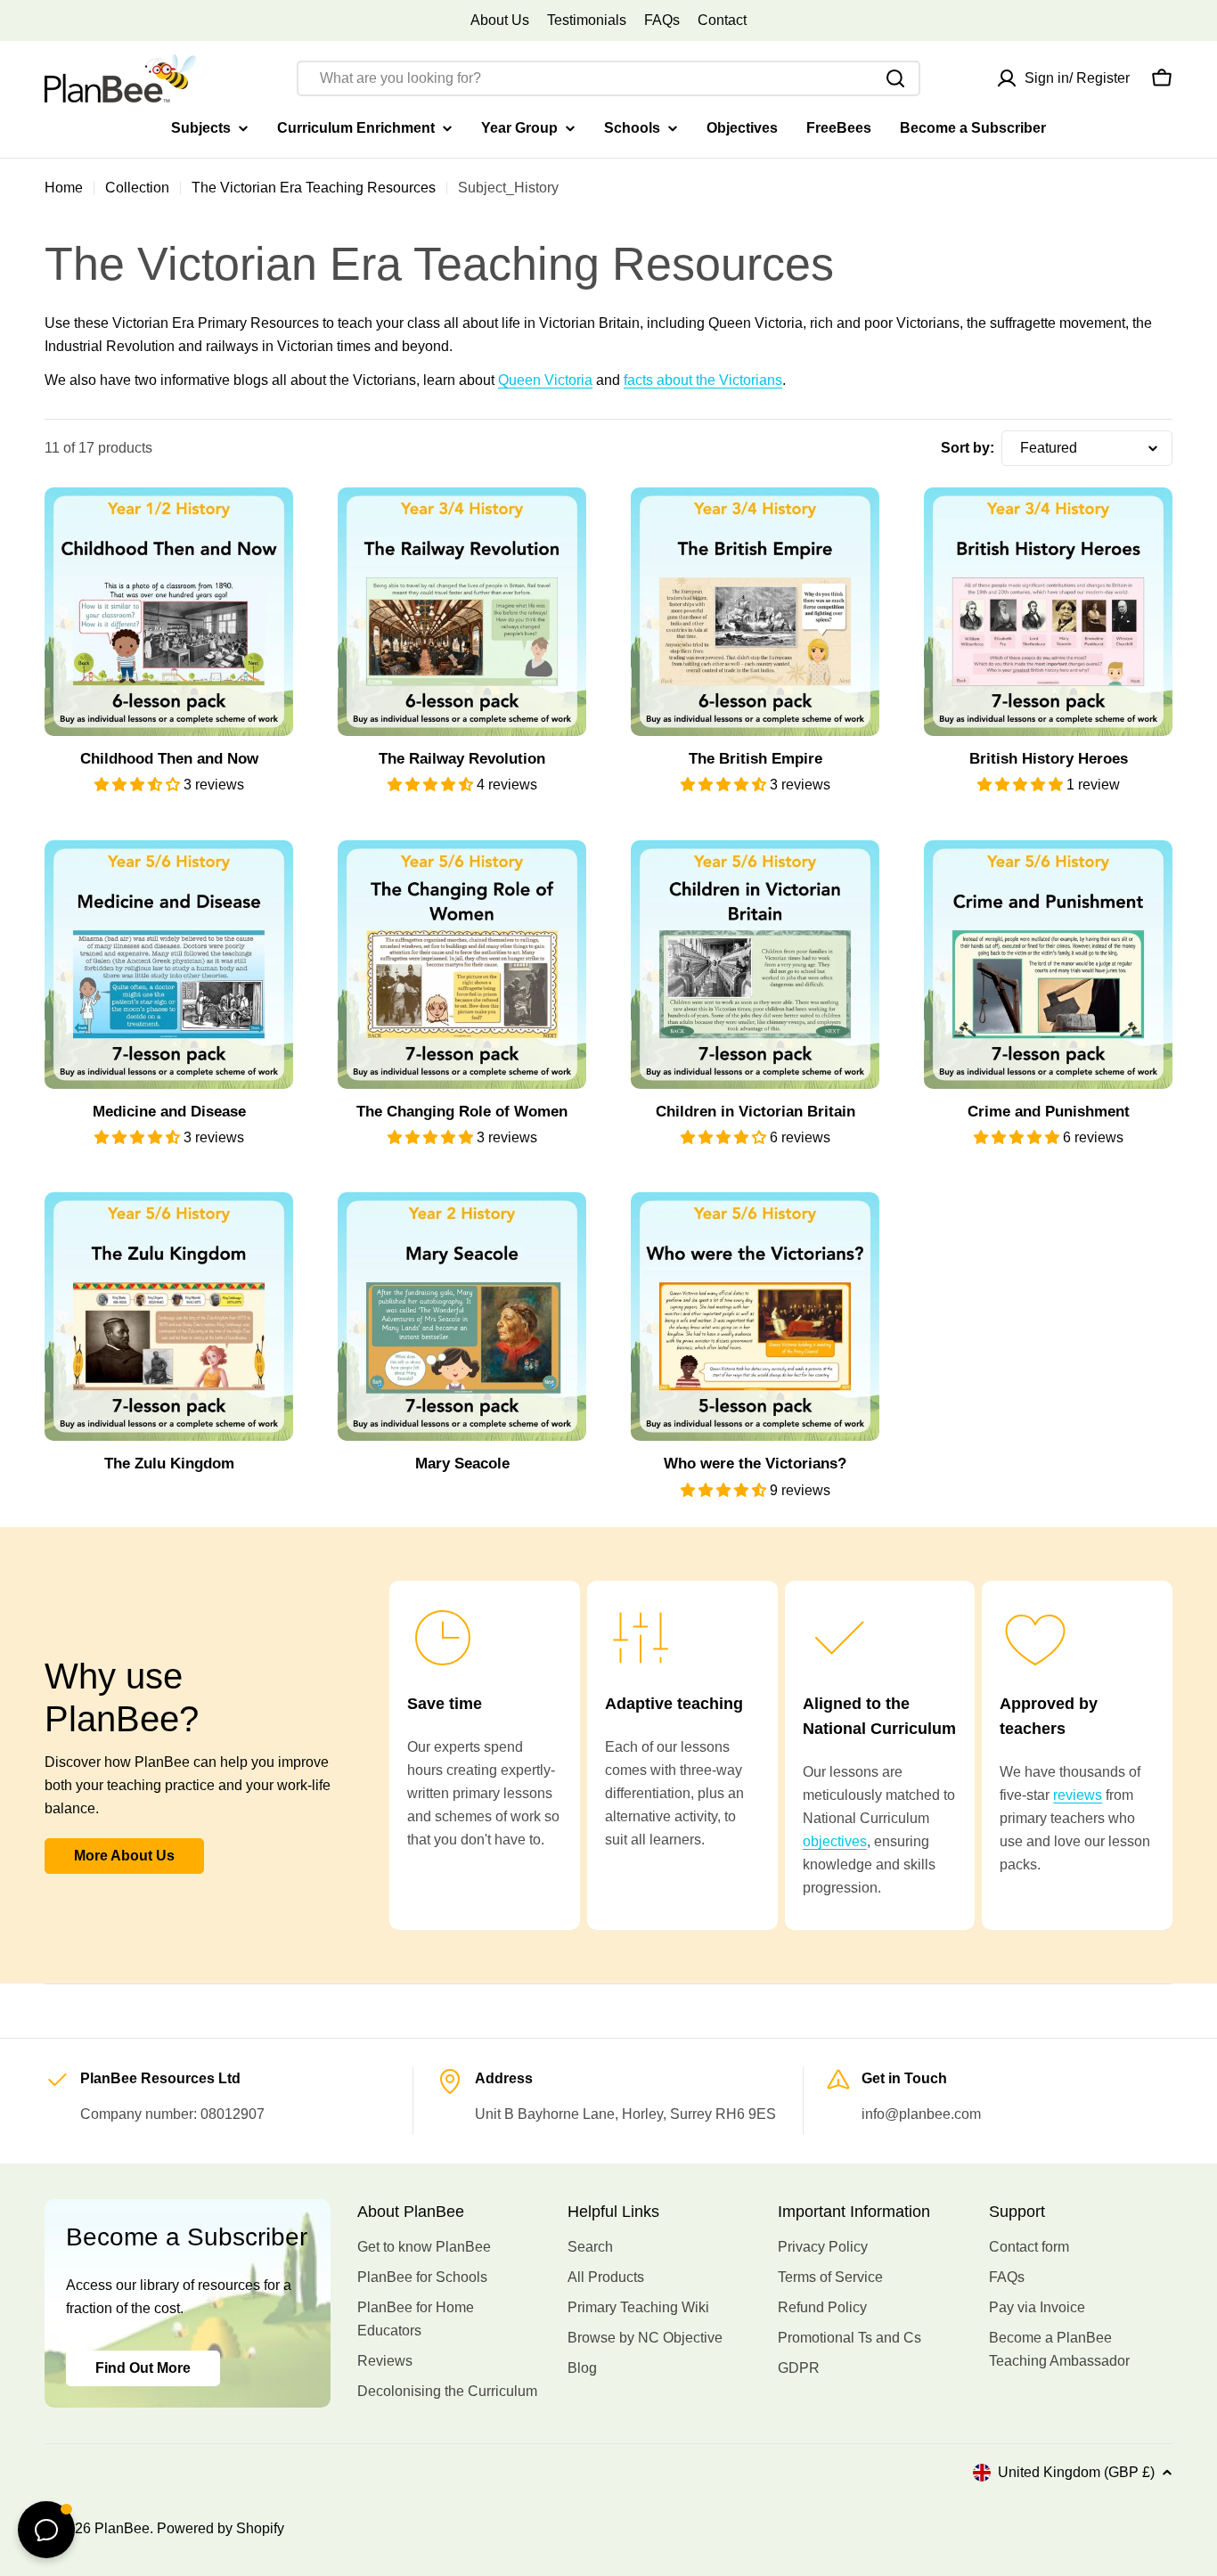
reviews (1078, 1795)
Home (64, 188)
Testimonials (587, 20)
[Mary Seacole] (462, 1317)
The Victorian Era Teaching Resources (314, 188)
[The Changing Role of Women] (462, 965)
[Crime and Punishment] (1048, 965)
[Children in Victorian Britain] (755, 965)
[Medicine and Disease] (169, 965)
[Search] (895, 78)
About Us (500, 20)
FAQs (662, 20)
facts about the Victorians (703, 380)
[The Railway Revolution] (462, 612)
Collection (137, 188)
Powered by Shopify (221, 2528)
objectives (835, 1841)
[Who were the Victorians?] (755, 1317)
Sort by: (968, 448)
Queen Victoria (545, 380)
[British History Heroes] (1048, 612)
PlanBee (122, 2528)
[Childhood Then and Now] (169, 612)
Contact (722, 20)
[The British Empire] (755, 612)
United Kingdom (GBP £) (1076, 2472)
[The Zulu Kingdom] (169, 1317)
